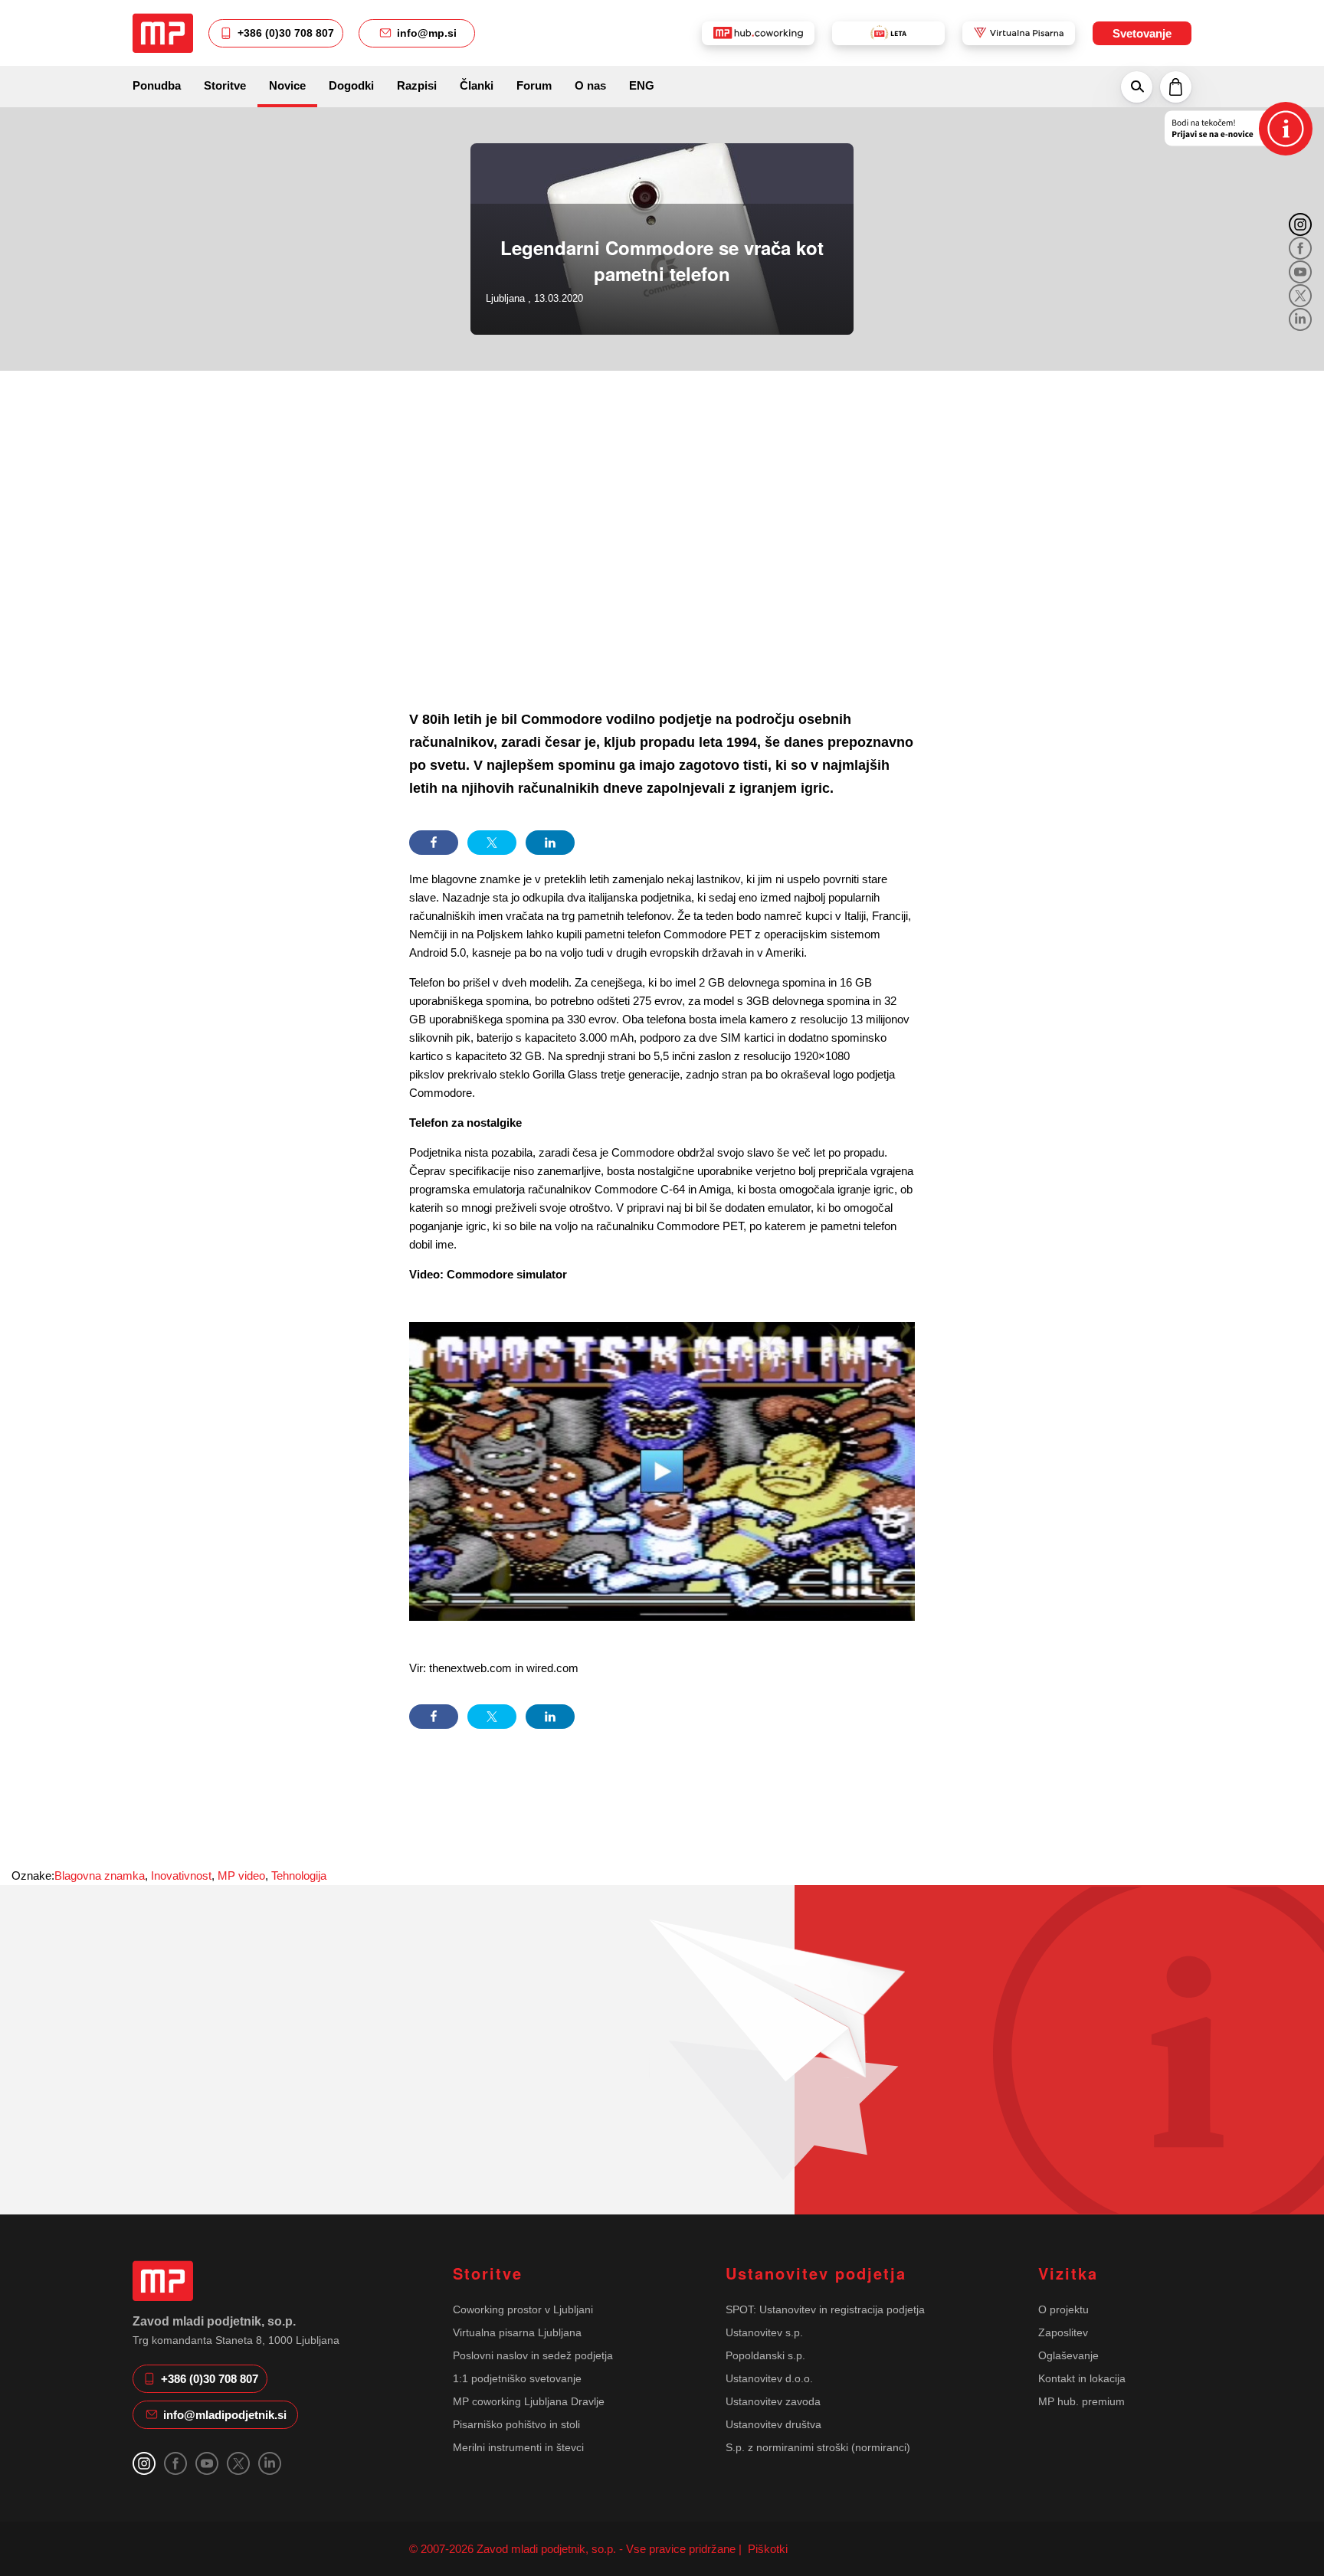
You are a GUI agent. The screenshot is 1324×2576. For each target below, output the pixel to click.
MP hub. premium (1081, 2401)
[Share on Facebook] (434, 843)
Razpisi (417, 85)
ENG (642, 85)
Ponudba (157, 85)
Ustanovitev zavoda (773, 2401)
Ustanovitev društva (773, 2424)
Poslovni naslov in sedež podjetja (533, 2355)
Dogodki (351, 85)
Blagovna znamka (100, 1876)
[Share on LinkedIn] (550, 843)
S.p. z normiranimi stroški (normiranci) (818, 2447)
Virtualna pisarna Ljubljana (517, 2332)
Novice (287, 85)
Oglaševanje (1068, 2355)
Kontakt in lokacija (1082, 2378)
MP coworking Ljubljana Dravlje (529, 2401)
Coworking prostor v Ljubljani (523, 2309)
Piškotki (766, 2549)
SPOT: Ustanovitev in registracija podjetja (825, 2309)
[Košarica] (1176, 87)
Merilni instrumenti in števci (518, 2447)
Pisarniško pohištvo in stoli (516, 2424)
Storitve (225, 85)
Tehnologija (299, 1876)
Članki (477, 85)
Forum (534, 85)
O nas (590, 85)
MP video (241, 1876)
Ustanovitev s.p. (764, 2332)
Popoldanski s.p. (765, 2355)
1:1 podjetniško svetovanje (517, 2378)
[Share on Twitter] (492, 843)
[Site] (163, 33)
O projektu (1063, 2309)
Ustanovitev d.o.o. (769, 2378)
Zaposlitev (1063, 2332)
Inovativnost (181, 1876)
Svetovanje (1142, 33)
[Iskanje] (1137, 87)
